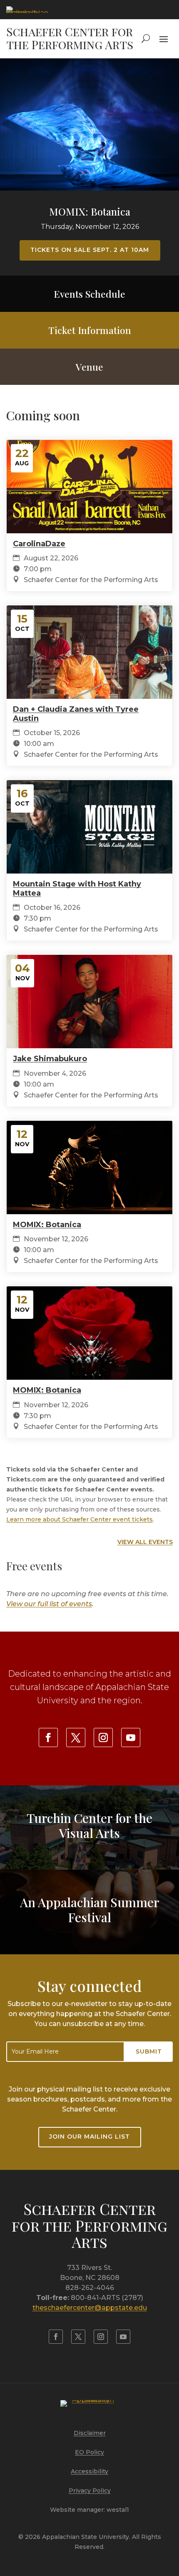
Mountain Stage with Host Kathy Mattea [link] (77, 889)
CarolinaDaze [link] (39, 544)
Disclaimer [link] (90, 2433)
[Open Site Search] (146, 38)
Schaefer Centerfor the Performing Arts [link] (89, 2225)
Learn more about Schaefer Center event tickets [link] (80, 1519)
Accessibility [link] (89, 2471)
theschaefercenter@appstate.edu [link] (90, 2308)
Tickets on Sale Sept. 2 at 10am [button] (90, 250)
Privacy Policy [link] (90, 2491)
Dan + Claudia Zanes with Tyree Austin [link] (76, 714)
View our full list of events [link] (49, 1604)
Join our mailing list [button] (89, 2137)
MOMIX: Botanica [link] (90, 211)
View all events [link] (145, 1542)
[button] (164, 38)
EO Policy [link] (89, 2452)
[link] (27, 10)
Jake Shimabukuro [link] (50, 1059)
